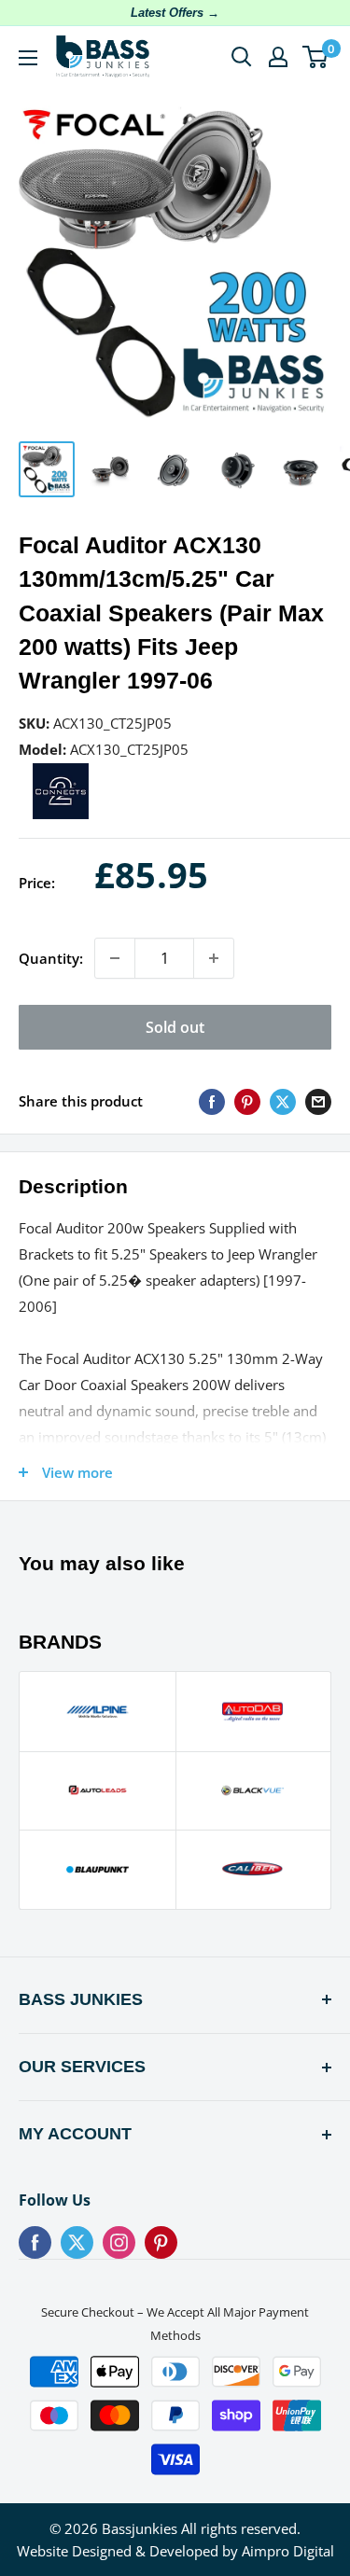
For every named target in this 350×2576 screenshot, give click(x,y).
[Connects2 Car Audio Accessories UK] (61, 775)
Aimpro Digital (288, 2551)
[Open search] (242, 57)
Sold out (175, 1027)
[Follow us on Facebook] (35, 2242)
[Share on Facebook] (212, 1101)
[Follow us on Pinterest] (161, 2242)
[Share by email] (318, 1101)
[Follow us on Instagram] (119, 2242)
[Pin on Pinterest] (247, 1101)
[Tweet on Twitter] (283, 1101)
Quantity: (51, 958)
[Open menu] (28, 58)
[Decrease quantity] (115, 958)
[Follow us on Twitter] (77, 2242)
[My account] (278, 57)
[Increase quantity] (214, 958)
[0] (316, 57)
